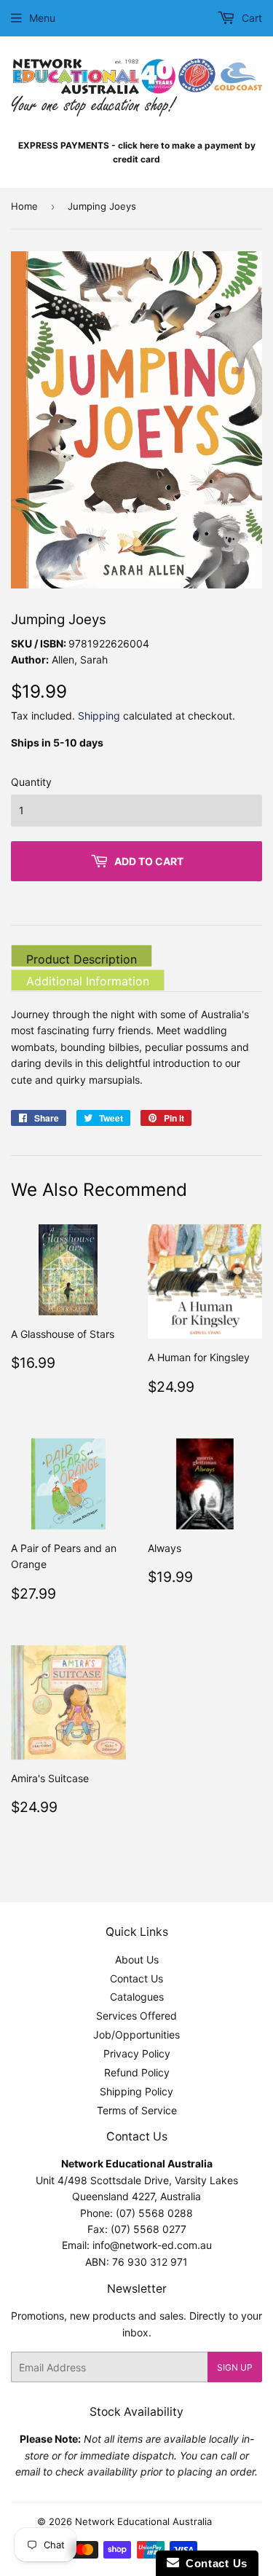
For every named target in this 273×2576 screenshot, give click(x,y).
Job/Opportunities (136, 2035)
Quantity (31, 782)
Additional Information (88, 981)
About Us (137, 1959)
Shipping (99, 716)
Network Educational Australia (143, 2521)
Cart (250, 18)
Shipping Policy (136, 2091)
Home (24, 206)
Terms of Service (137, 2110)
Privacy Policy (137, 2053)
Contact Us (136, 1978)
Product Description (82, 959)
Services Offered (136, 2016)
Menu (42, 18)
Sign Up (235, 2367)
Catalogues (137, 1997)
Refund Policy (137, 2072)
